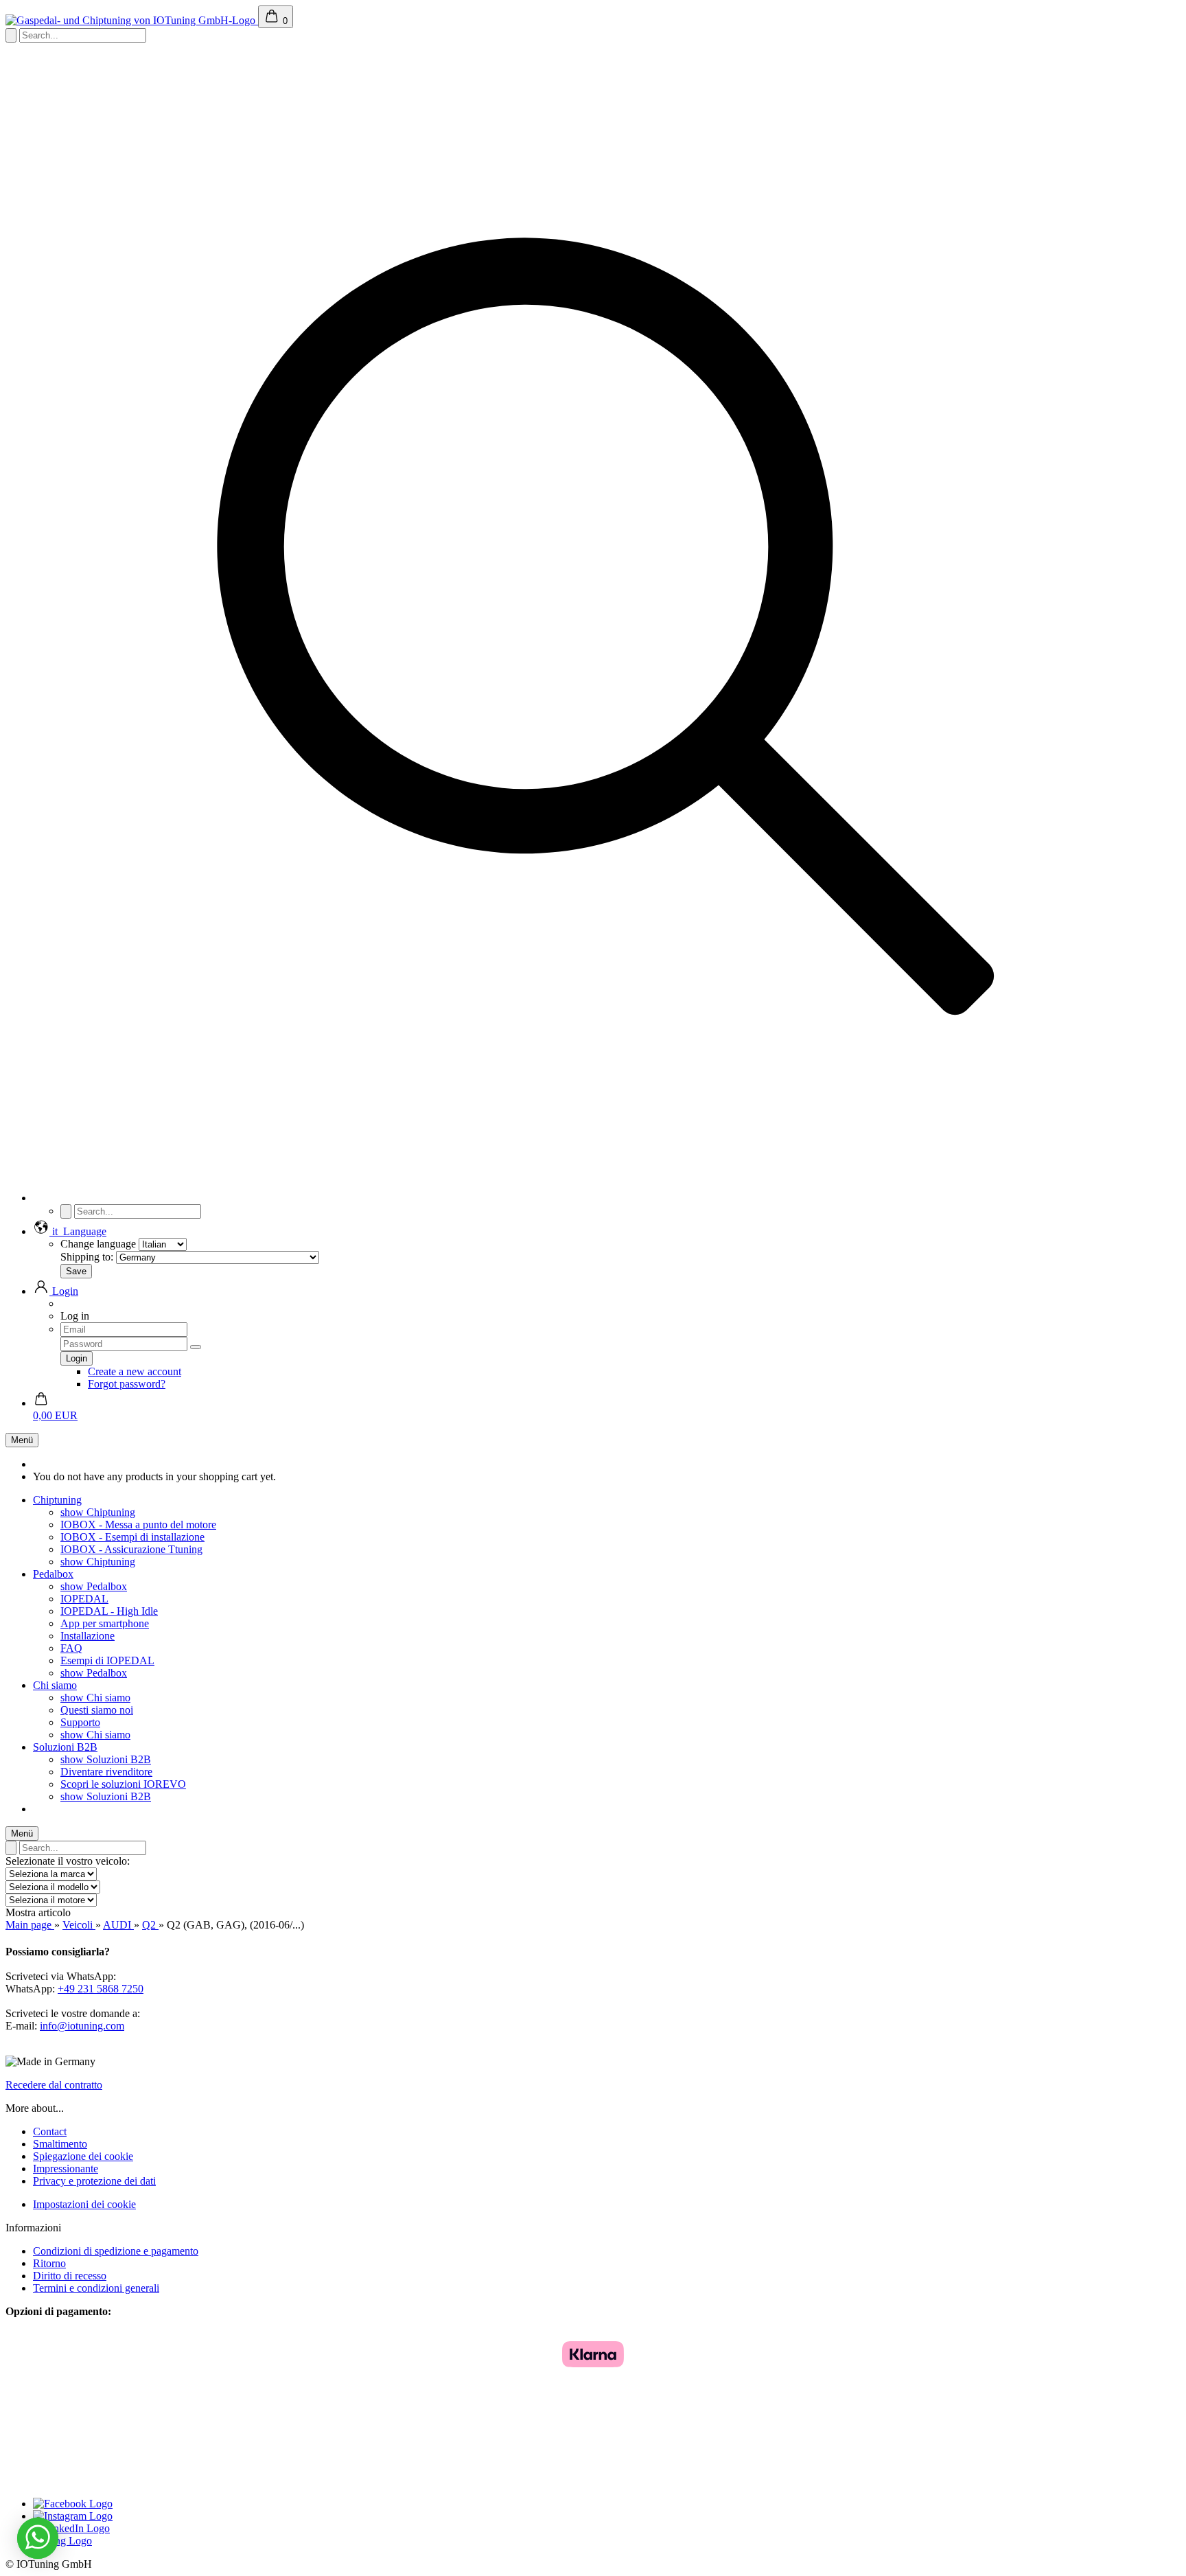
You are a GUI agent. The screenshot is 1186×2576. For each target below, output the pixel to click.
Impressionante (66, 2169)
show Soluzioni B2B (106, 1759)
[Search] (607, 1198)
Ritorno (49, 2263)
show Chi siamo (95, 1698)
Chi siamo (55, 1685)
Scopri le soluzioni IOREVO (123, 1784)
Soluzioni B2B (65, 1747)
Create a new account (135, 1371)
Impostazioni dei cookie (84, 2204)
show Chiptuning (98, 1512)
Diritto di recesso (70, 2276)
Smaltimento (60, 2144)
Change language (98, 1244)
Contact (50, 2131)
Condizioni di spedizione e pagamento (116, 2251)
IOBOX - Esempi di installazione (132, 1537)
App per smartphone (105, 1623)
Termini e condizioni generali (96, 2288)
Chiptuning (57, 1500)
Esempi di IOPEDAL (107, 1660)
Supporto (80, 1722)
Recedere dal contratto (54, 2085)
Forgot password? (127, 1384)
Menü (22, 1440)
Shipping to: (87, 1257)
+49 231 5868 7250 (101, 1989)
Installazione (88, 1636)
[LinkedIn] (71, 2528)
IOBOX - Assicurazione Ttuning (131, 1549)
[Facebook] (73, 2504)
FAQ (71, 1648)
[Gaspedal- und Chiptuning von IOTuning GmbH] (132, 20)
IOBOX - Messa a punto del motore (138, 1525)
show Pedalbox (94, 1586)
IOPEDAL (84, 1599)
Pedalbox (53, 1574)
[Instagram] (73, 2516)
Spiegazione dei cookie (83, 2156)
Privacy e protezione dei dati (94, 2181)
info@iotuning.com (82, 2026)
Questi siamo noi (97, 1710)
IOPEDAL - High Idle (109, 1611)
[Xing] (62, 2541)
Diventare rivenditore (106, 1772)
